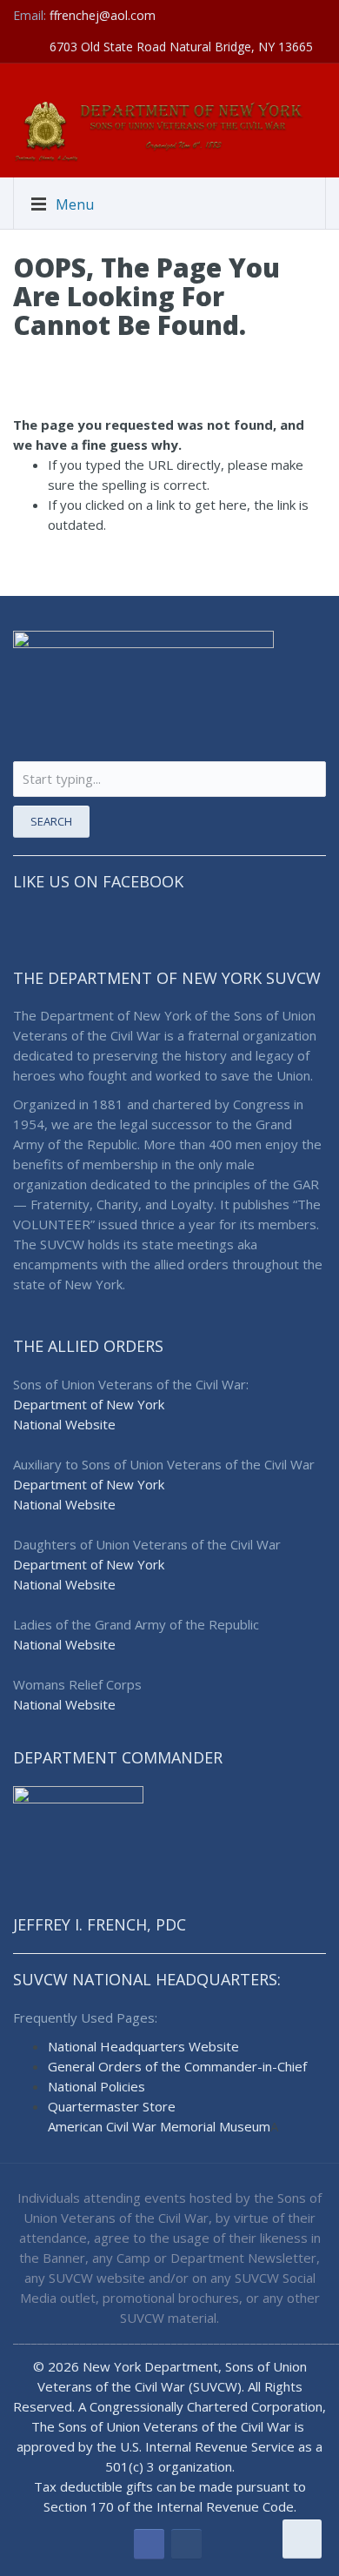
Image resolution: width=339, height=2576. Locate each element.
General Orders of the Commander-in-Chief (177, 2066)
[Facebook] (149, 2544)
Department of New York (89, 1404)
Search (51, 821)
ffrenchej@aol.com (103, 15)
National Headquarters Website (143, 2046)
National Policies (96, 2086)
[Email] (186, 2544)
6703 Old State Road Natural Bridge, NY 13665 (181, 47)
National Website (64, 1424)
